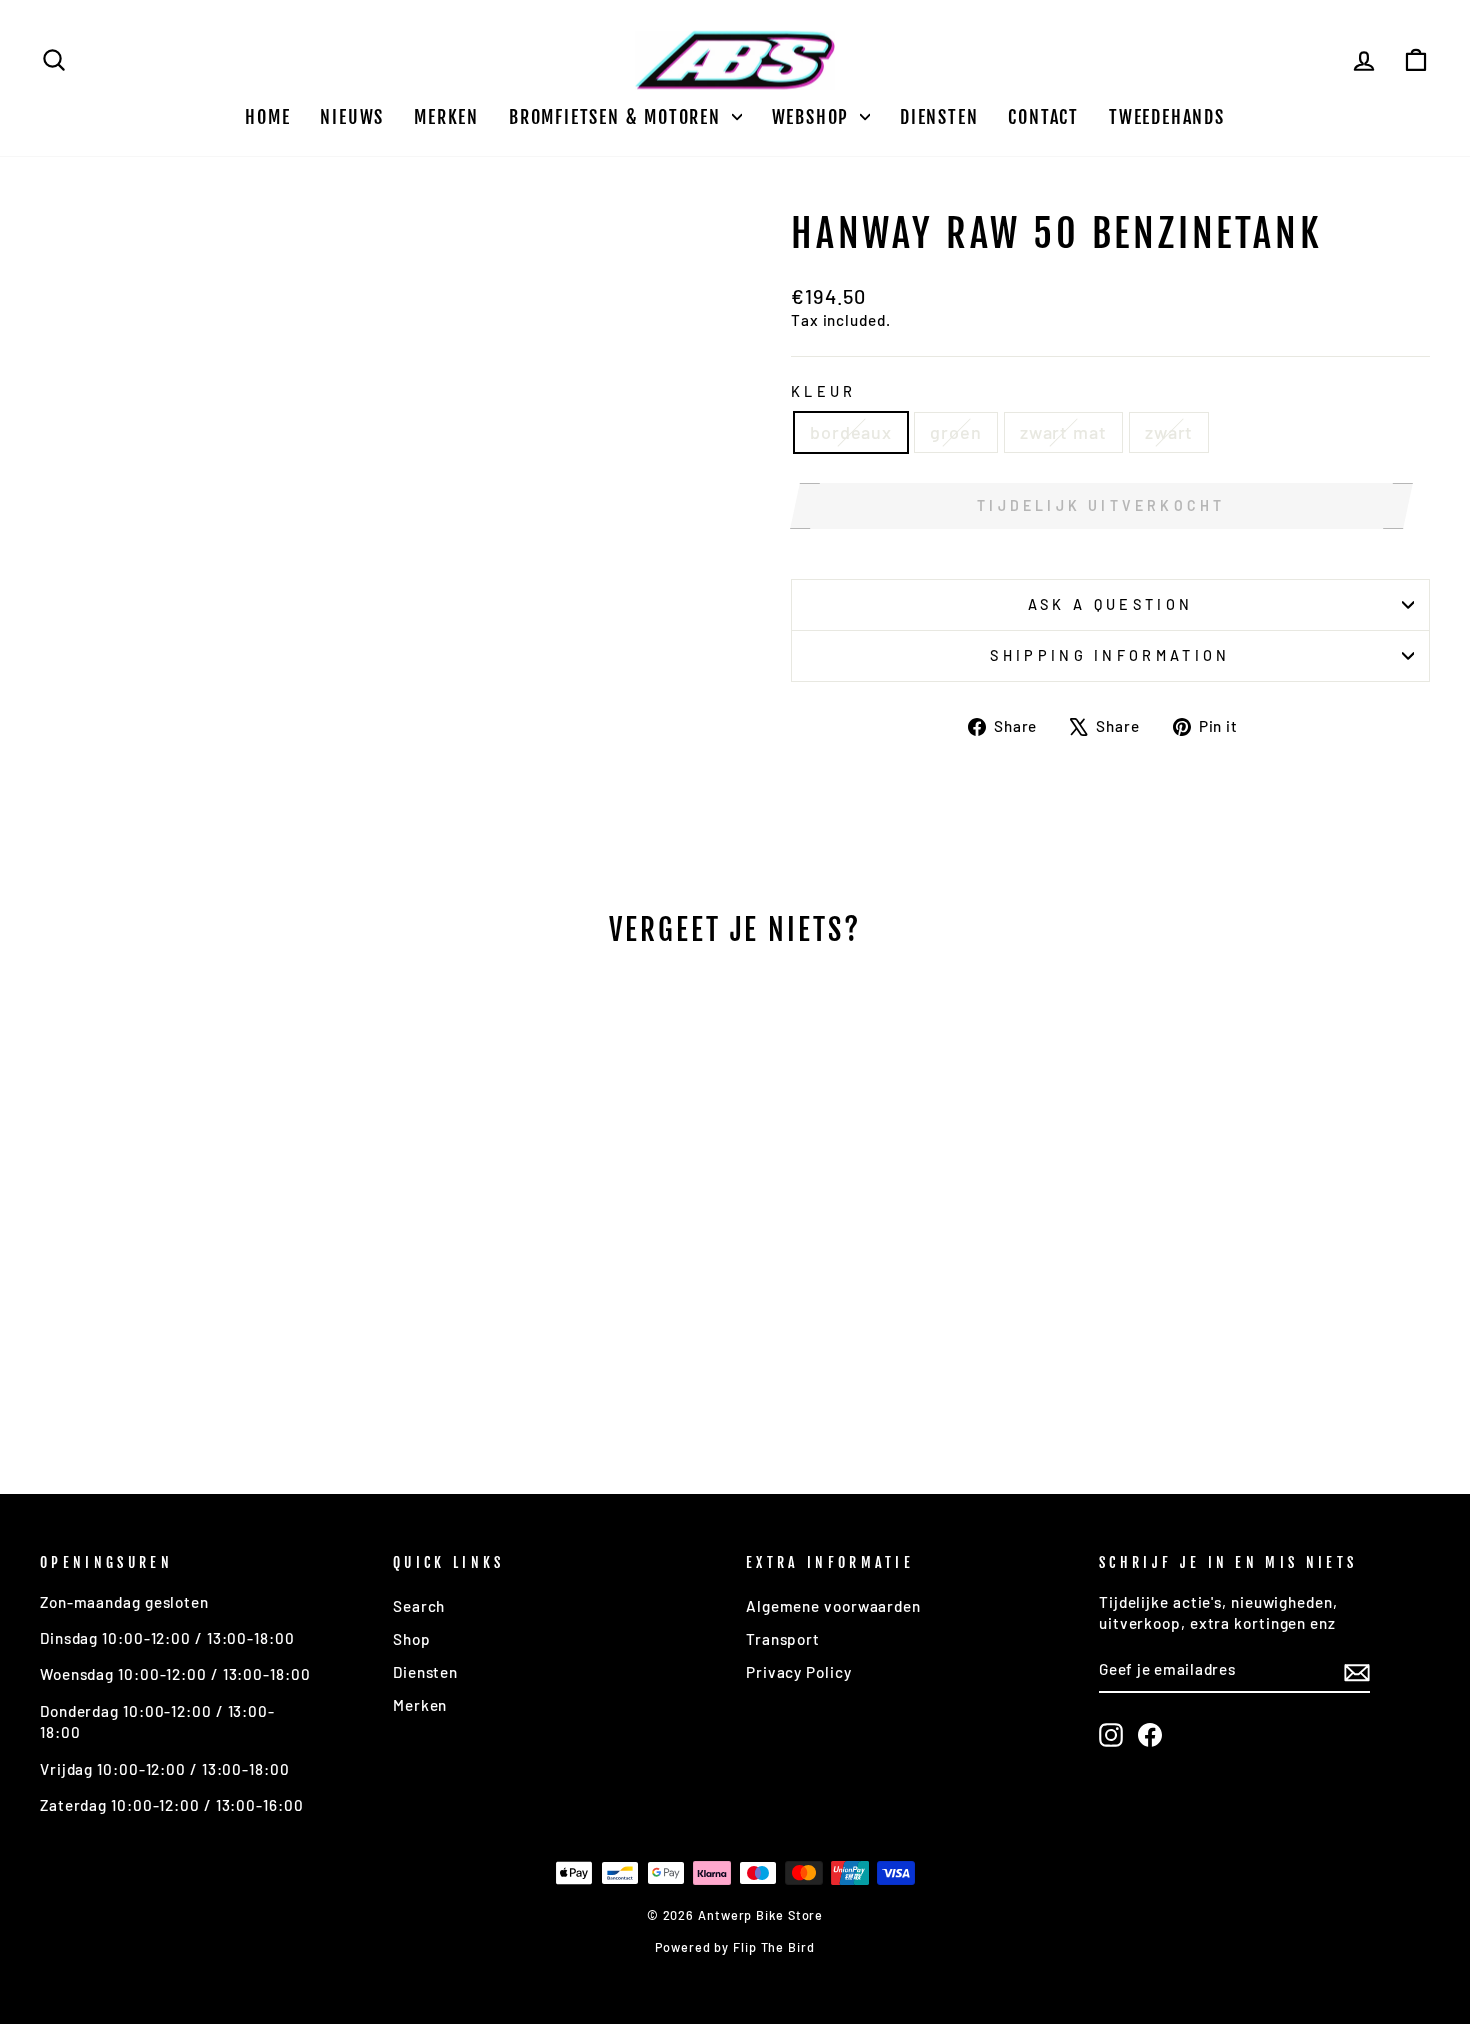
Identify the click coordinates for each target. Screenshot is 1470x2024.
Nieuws (352, 117)
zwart (1169, 432)
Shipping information (1110, 655)
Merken (446, 117)
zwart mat (1063, 432)
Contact (1043, 117)
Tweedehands (1167, 117)
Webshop (813, 117)
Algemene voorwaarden (833, 1606)
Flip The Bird (774, 1947)
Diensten (939, 117)
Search (419, 1606)
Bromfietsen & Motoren (618, 117)
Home (267, 117)
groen (956, 432)
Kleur (824, 391)
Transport (783, 1639)
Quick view (205, 1304)
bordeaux (851, 432)
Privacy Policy (799, 1672)
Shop (412, 1639)
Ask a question (1110, 604)
